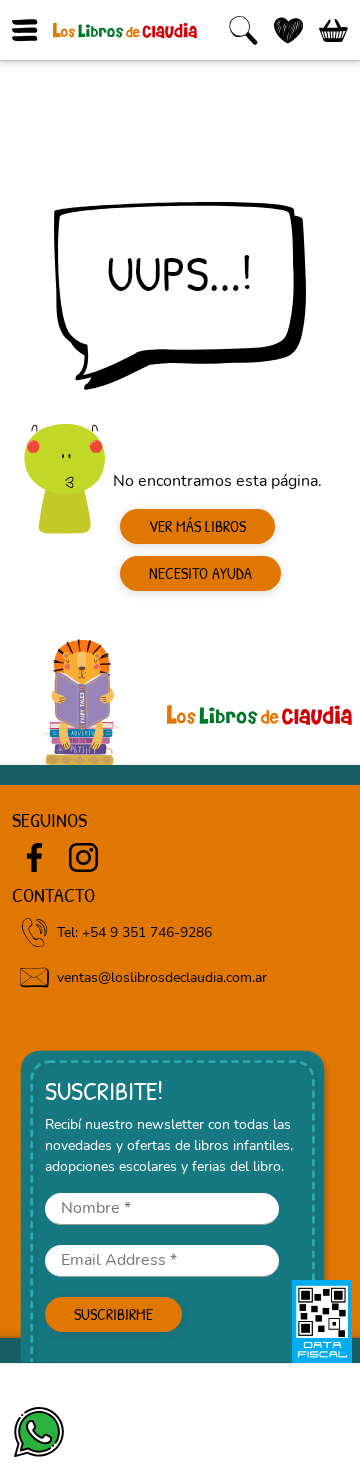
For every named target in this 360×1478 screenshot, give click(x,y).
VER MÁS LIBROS (197, 526)
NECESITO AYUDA (200, 573)
